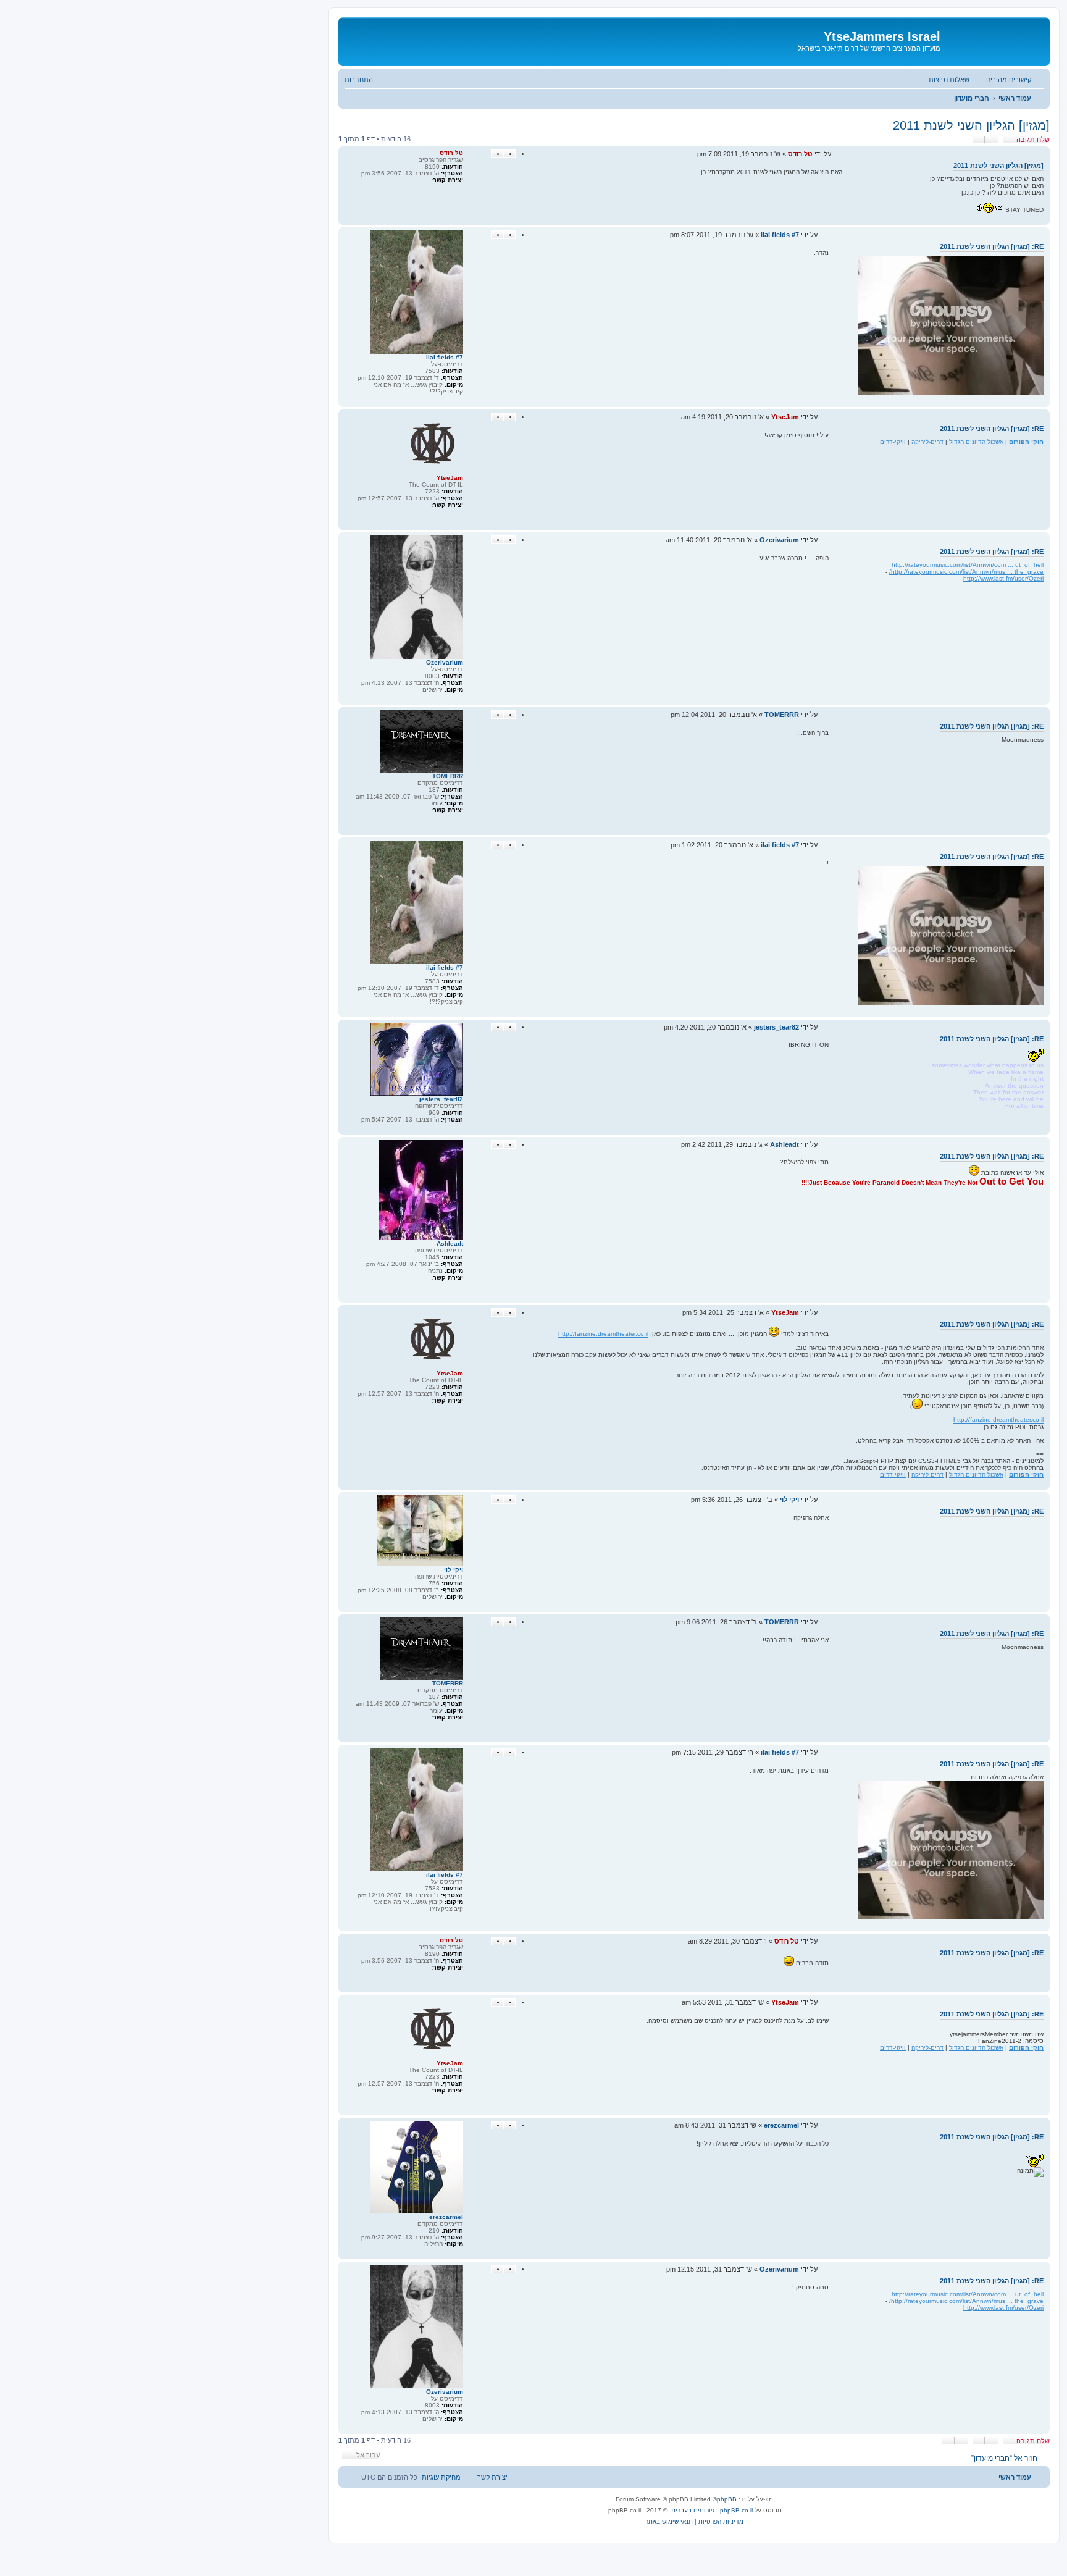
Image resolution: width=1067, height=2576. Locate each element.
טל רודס (451, 153)
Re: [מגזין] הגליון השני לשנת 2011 (992, 246)
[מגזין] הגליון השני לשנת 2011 (971, 125)
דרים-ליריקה (927, 442)
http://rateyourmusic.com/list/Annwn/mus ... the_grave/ (966, 572)
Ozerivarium (445, 662)
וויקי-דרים (893, 442)
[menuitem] (955, 80)
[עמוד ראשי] (994, 40)
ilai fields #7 (445, 357)
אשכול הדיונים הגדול (976, 442)
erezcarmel (446, 2217)
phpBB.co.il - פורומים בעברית (712, 2510)
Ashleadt (450, 1244)
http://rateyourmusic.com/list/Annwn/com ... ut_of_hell (968, 565)
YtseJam (450, 478)
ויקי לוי (454, 1570)
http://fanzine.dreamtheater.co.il (603, 1334)
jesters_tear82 (441, 1099)
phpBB (727, 2499)
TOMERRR (448, 776)
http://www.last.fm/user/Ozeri (1003, 578)
